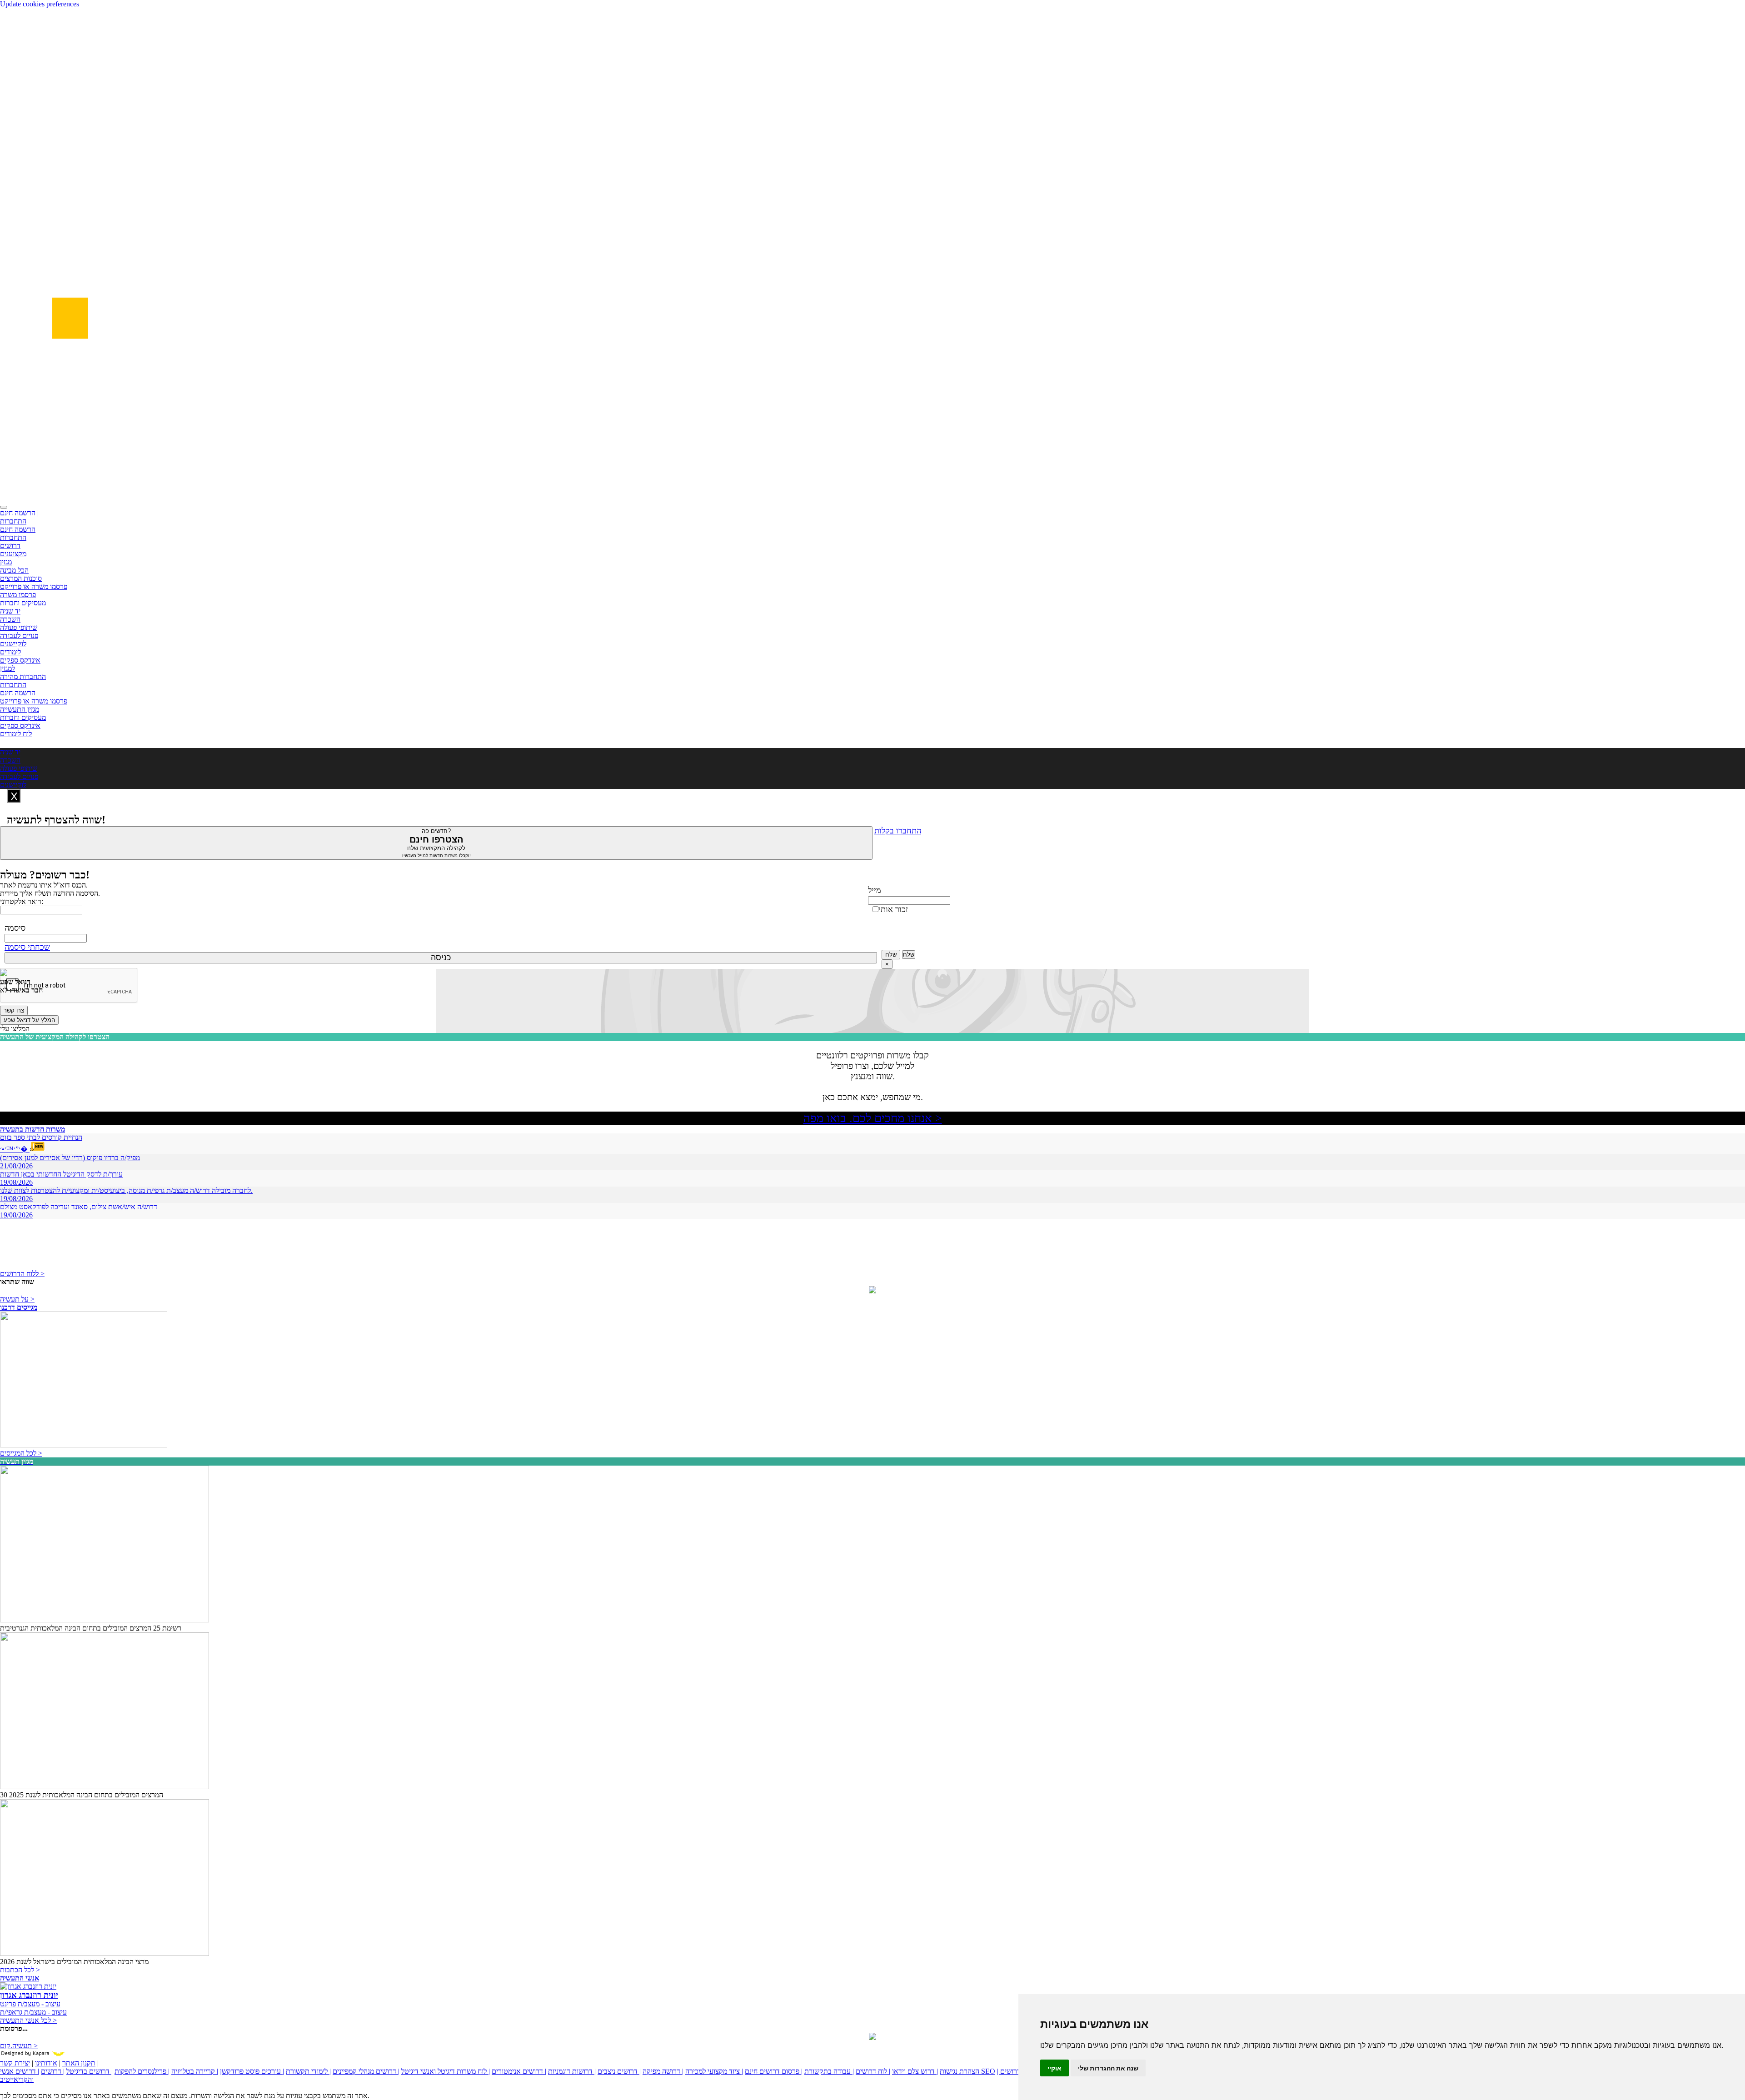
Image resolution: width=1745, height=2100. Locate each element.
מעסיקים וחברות (23, 603)
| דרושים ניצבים (619, 2071)
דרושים (10, 546)
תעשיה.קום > (19, 2046)
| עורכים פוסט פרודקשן (252, 2071)
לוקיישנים (13, 644)
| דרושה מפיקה (663, 2071)
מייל (875, 890)
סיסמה (15, 928)
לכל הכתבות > (20, 1970)
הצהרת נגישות (960, 2071)
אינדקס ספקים (20, 660)
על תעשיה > (17, 1299)
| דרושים (53, 2071)
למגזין (7, 668)
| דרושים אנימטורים (519, 2071)
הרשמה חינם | (20, 513)
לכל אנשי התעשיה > (28, 2020)
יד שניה (10, 611)
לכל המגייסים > (21, 1453)
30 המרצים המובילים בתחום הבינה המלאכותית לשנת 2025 (82, 1795)
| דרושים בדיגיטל (90, 2071)
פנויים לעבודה (19, 636)
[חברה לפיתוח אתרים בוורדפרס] (872, 2038)
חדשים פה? (436, 843)
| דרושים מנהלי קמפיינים (366, 2071)
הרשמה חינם (18, 529)
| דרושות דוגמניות (572, 2071)
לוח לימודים (16, 734)
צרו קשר (14, 1010)
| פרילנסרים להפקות (142, 2071)
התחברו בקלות (898, 831)
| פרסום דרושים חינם (774, 2071)
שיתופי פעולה (19, 627)
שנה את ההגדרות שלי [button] (1108, 2068)
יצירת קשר (15, 2063)
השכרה (10, 619)
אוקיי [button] (1054, 2068)
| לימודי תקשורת (308, 2071)
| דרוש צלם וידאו (915, 2071)
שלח (891, 955)
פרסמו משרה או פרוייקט (34, 586)
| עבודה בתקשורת (829, 2071)
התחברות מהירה (23, 676)
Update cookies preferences (40, 4)
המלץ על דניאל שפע (29, 1020)
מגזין (6, 562)
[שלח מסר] (872, 1291)
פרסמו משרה (18, 595)
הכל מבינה (14, 570)
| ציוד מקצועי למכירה (714, 2071)
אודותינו (46, 2063)
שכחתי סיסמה (27, 947)
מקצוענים (13, 554)
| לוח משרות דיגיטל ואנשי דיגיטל (446, 2071)
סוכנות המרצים (21, 578)
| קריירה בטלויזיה (195, 2071)
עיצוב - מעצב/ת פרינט (30, 2004)
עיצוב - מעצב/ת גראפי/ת (33, 2012)
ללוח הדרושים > (22, 1274)
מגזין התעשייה (20, 709)
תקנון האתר (79, 2063)
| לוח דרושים (873, 2071)
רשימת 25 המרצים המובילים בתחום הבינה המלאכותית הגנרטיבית (91, 1628)
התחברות (13, 521)
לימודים (10, 652)
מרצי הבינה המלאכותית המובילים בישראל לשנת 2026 (74, 1962)
